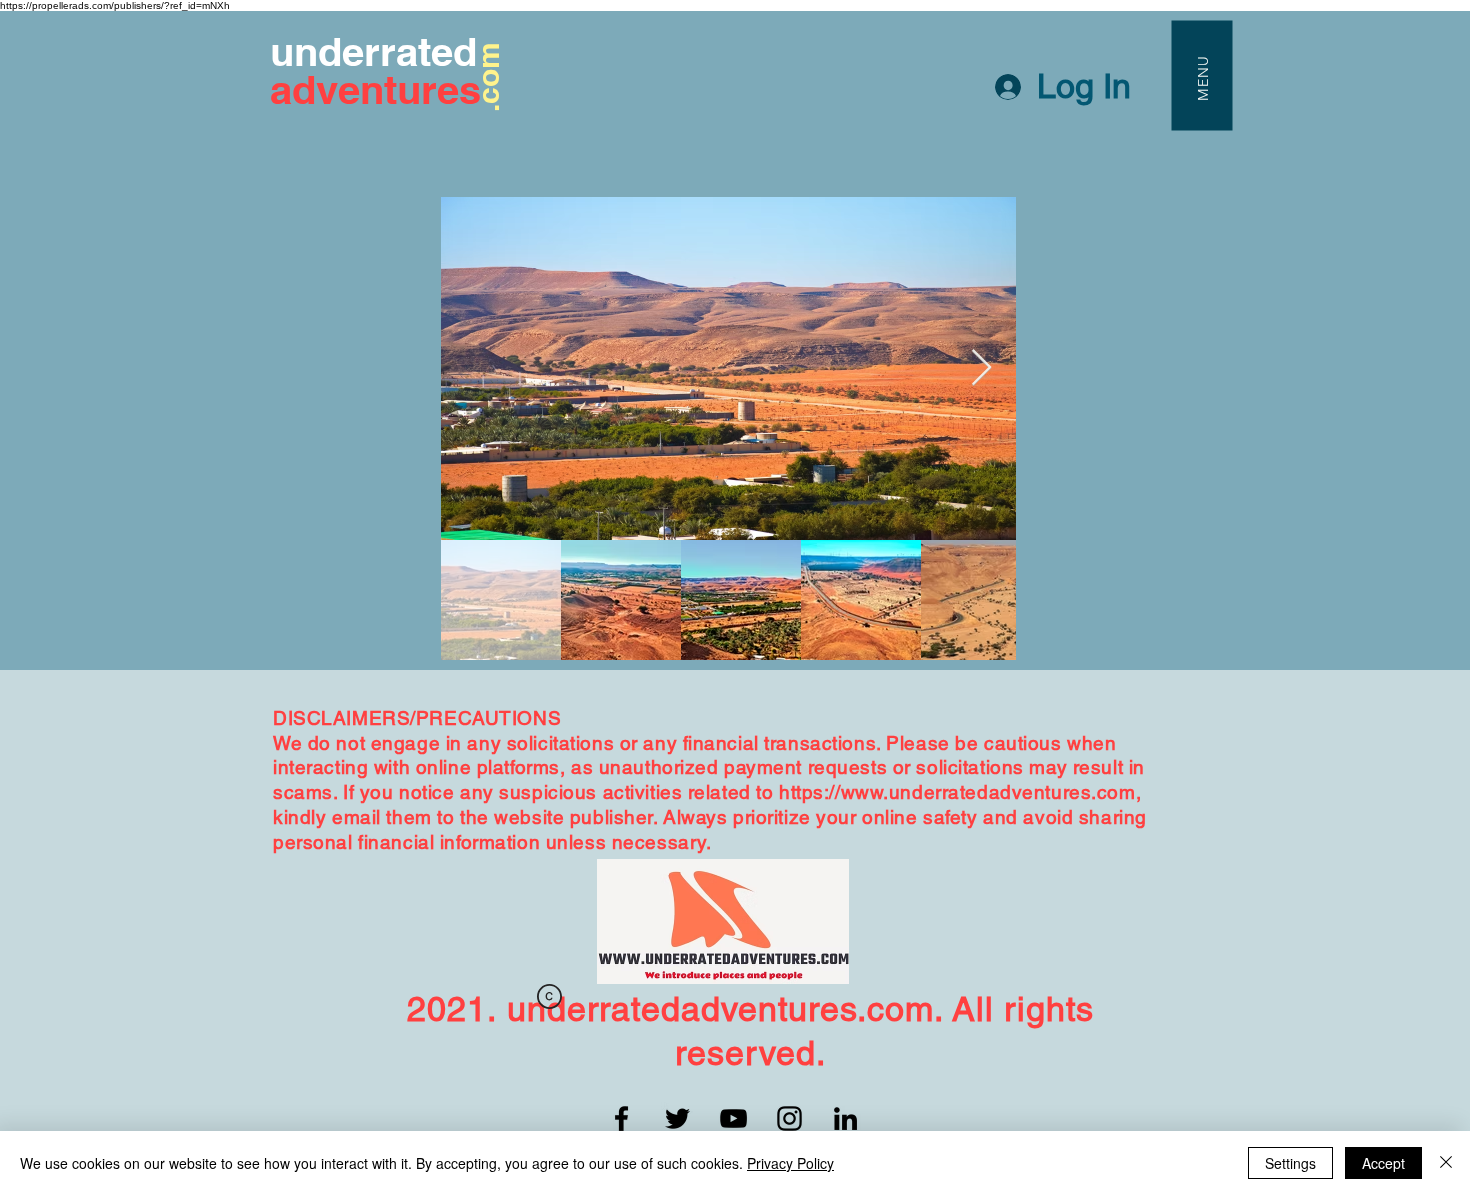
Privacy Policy (790, 1163)
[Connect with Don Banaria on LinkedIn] (845, 1118)
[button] (1201, 75)
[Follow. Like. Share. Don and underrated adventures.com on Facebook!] (621, 1118)
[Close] (1446, 1163)
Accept (1383, 1163)
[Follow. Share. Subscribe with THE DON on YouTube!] (733, 1118)
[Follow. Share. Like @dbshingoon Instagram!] (789, 1118)
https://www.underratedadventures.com (957, 792)
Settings (1290, 1163)
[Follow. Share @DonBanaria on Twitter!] (677, 1118)
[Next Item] (981, 368)
